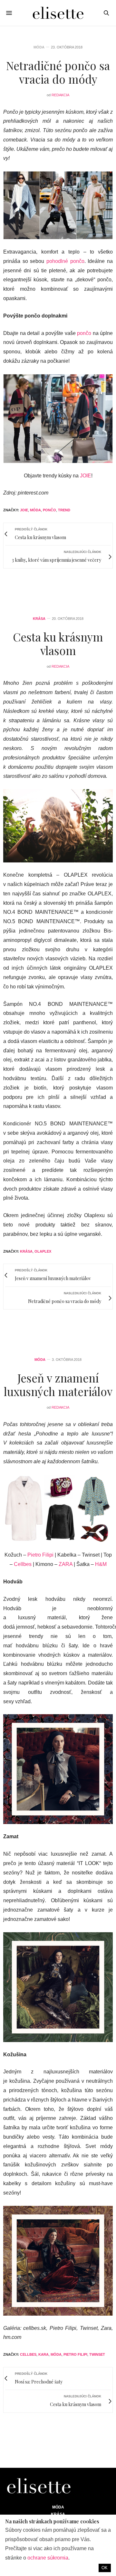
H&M (101, 1564)
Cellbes (23, 1564)
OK (105, 2568)
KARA (43, 2354)
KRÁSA (39, 619)
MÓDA (39, 47)
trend (64, 510)
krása (26, 1251)
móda (35, 510)
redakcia (60, 95)
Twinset (97, 2354)
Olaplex (43, 1251)
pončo (84, 333)
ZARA (66, 1564)
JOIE (86, 476)
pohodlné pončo (65, 261)
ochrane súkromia (48, 2558)
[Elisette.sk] (58, 13)
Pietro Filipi (40, 1555)
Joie (24, 510)
